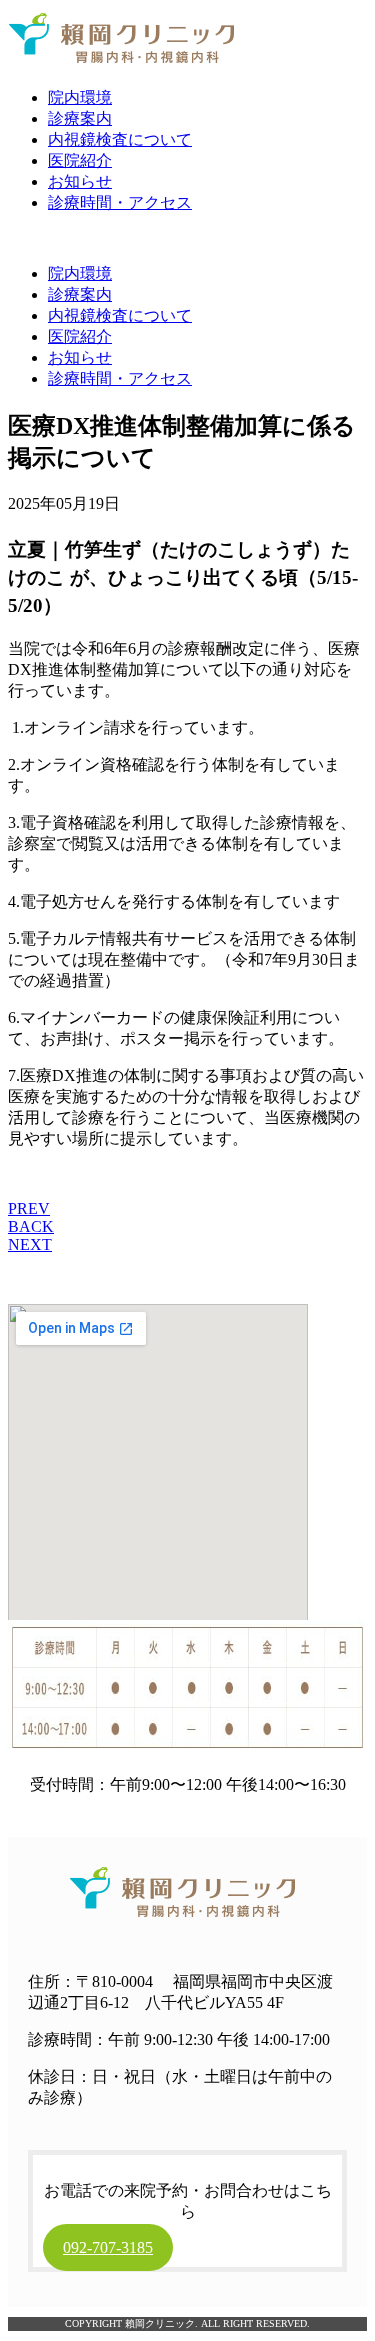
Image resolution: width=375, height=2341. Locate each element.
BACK (31, 1226)
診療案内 (80, 118)
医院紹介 (80, 160)
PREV (29, 1208)
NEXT (30, 1244)
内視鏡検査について (120, 139)
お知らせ (80, 181)
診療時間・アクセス (120, 202)
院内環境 (80, 97)
